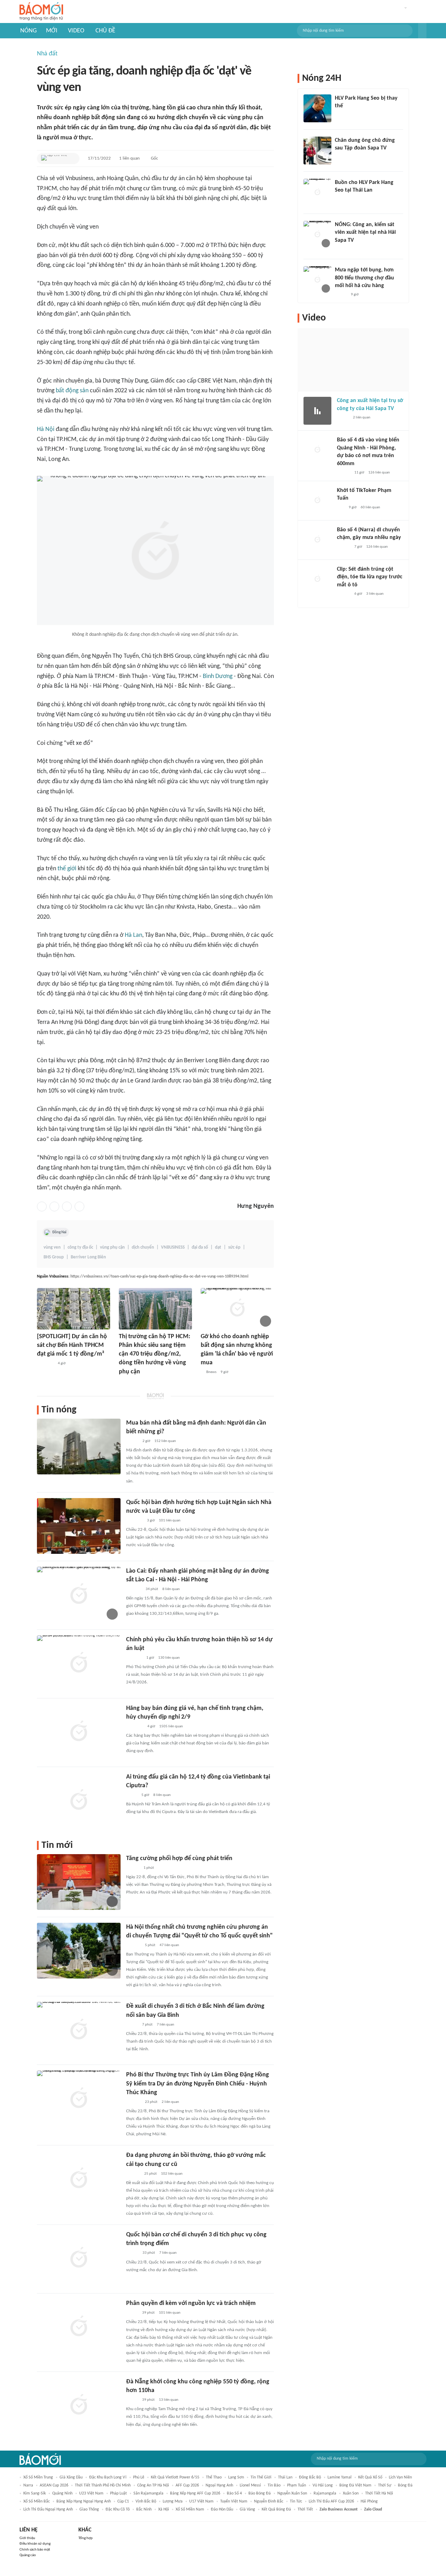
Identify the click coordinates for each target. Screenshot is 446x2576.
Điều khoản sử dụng (35, 2544)
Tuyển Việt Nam (234, 2501)
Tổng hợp (86, 2538)
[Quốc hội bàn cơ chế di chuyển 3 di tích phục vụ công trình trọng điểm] (79, 2258)
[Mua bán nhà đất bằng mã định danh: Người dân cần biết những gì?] (79, 1447)
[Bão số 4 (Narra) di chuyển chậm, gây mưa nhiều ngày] (317, 540)
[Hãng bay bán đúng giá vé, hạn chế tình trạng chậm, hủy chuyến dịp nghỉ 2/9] (79, 1732)
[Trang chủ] (41, 12)
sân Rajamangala (148, 2493)
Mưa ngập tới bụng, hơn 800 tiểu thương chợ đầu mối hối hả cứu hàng (364, 278)
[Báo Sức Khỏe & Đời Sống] (132, 2253)
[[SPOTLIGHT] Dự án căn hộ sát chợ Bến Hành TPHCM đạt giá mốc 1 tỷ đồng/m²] (74, 1309)
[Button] (422, 31)
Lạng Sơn (236, 2477)
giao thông (89, 2509)
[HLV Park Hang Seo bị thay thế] (317, 108)
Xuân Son (351, 2493)
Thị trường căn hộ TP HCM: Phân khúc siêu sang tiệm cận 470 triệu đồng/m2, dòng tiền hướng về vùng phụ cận (155, 1354)
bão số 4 (234, 2493)
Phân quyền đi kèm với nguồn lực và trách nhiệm (191, 2303)
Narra (28, 2485)
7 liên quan (166, 2025)
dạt (218, 1247)
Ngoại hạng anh (219, 2485)
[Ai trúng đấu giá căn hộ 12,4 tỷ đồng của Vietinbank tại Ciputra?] (79, 1800)
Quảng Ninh (62, 2493)
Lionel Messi (250, 2485)
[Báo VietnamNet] (132, 2025)
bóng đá (405, 2485)
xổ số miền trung (38, 2477)
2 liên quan (170, 2102)
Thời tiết (305, 2509)
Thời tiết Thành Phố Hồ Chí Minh (103, 2485)
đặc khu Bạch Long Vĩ (108, 2477)
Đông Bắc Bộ (310, 2477)
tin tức (296, 2501)
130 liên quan (169, 1658)
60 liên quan (370, 507)
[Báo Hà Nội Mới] (133, 2174)
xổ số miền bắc (37, 2501)
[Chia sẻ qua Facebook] (42, 1206)
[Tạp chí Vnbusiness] (54, 159)
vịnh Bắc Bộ (146, 2501)
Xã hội (164, 2509)
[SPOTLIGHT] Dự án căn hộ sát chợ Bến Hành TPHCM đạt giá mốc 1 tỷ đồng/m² (72, 1345)
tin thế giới (261, 2477)
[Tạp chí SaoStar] (342, 115)
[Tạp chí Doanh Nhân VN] (340, 157)
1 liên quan (129, 158)
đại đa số (200, 1247)
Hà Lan (133, 935)
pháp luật (118, 2493)
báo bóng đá (260, 2493)
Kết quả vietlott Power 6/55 (175, 2477)
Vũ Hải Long (323, 2485)
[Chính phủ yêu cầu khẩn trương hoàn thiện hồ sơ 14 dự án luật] (79, 1663)
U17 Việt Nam (201, 2501)
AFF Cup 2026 (187, 2485)
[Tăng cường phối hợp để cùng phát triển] (79, 1882)
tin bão (274, 2485)
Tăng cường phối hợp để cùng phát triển (179, 1858)
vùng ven (52, 1247)
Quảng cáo (28, 2555)
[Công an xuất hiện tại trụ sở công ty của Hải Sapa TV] (317, 411)
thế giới (67, 869)
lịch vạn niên (400, 2477)
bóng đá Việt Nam (355, 2485)
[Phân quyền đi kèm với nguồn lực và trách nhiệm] (79, 2327)
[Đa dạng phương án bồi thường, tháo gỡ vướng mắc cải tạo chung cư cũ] (79, 2179)
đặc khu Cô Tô (118, 2509)
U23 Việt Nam (91, 2493)
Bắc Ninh (144, 2509)
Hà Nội (46, 429)
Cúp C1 (123, 2501)
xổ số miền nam (190, 2509)
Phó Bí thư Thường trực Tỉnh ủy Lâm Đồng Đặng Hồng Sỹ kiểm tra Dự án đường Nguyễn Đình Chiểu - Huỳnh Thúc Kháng (198, 2084)
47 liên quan (169, 1945)
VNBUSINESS (173, 1247)
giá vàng (247, 2509)
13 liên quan (169, 2400)
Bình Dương (218, 676)
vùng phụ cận (112, 1247)
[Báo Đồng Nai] (133, 1868)
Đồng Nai (59, 1232)
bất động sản (72, 391)
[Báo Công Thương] (134, 1658)
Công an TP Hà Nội (153, 2485)
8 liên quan (171, 1589)
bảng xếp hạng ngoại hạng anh (84, 2501)
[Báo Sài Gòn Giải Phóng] (344, 473)
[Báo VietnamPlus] (135, 1727)
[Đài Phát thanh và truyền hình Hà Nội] (133, 1945)
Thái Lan (285, 2477)
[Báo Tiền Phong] (341, 249)
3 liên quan (375, 594)
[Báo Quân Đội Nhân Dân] (134, 1521)
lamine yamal (340, 2477)
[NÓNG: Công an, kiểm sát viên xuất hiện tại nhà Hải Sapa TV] (317, 235)
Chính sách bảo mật (35, 2550)
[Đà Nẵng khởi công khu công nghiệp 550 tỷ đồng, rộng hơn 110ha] (79, 2405)
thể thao (214, 2477)
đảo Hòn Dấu (222, 2509)
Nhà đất (47, 54)
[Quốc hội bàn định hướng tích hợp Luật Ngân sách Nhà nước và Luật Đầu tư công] (79, 1526)
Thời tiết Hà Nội (379, 2493)
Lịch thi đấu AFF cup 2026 (331, 2501)
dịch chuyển (143, 1247)
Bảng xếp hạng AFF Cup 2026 (195, 2493)
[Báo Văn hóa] (132, 1441)
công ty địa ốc (80, 1247)
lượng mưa (173, 2501)
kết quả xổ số (370, 2477)
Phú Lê (139, 2477)
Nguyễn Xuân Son (292, 2493)
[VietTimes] (132, 1795)
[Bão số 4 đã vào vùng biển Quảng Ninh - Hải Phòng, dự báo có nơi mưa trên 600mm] (317, 450)
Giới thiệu (27, 2538)
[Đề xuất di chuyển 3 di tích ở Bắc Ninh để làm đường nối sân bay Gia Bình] (79, 2030)
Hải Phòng (369, 2501)
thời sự (385, 2485)
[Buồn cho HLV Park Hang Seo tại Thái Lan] (317, 193)
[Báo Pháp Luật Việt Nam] (132, 2313)
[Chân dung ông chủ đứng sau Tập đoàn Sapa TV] (317, 151)
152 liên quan (165, 1441)
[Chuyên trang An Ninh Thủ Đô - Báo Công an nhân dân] (341, 508)
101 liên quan (170, 1521)
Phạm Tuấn (297, 2485)
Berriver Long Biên (88, 1257)
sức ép (234, 1247)
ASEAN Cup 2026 (54, 2485)
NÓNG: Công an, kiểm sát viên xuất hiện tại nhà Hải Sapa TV (365, 233)
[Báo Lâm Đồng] (133, 2102)
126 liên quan (379, 473)
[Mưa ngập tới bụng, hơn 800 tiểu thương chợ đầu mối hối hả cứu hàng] (317, 280)
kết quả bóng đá (276, 2509)
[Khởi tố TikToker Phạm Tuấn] (317, 501)
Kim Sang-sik (34, 2493)
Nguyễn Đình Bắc (269, 2501)
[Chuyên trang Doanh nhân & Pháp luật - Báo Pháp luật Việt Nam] (126, 1381)
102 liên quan (172, 2174)
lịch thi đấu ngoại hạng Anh (48, 2509)
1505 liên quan (171, 1726)
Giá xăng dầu (71, 2477)
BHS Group (54, 1257)
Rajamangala (325, 2493)
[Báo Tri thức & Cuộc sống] (45, 1364)
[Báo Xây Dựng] (134, 1589)
